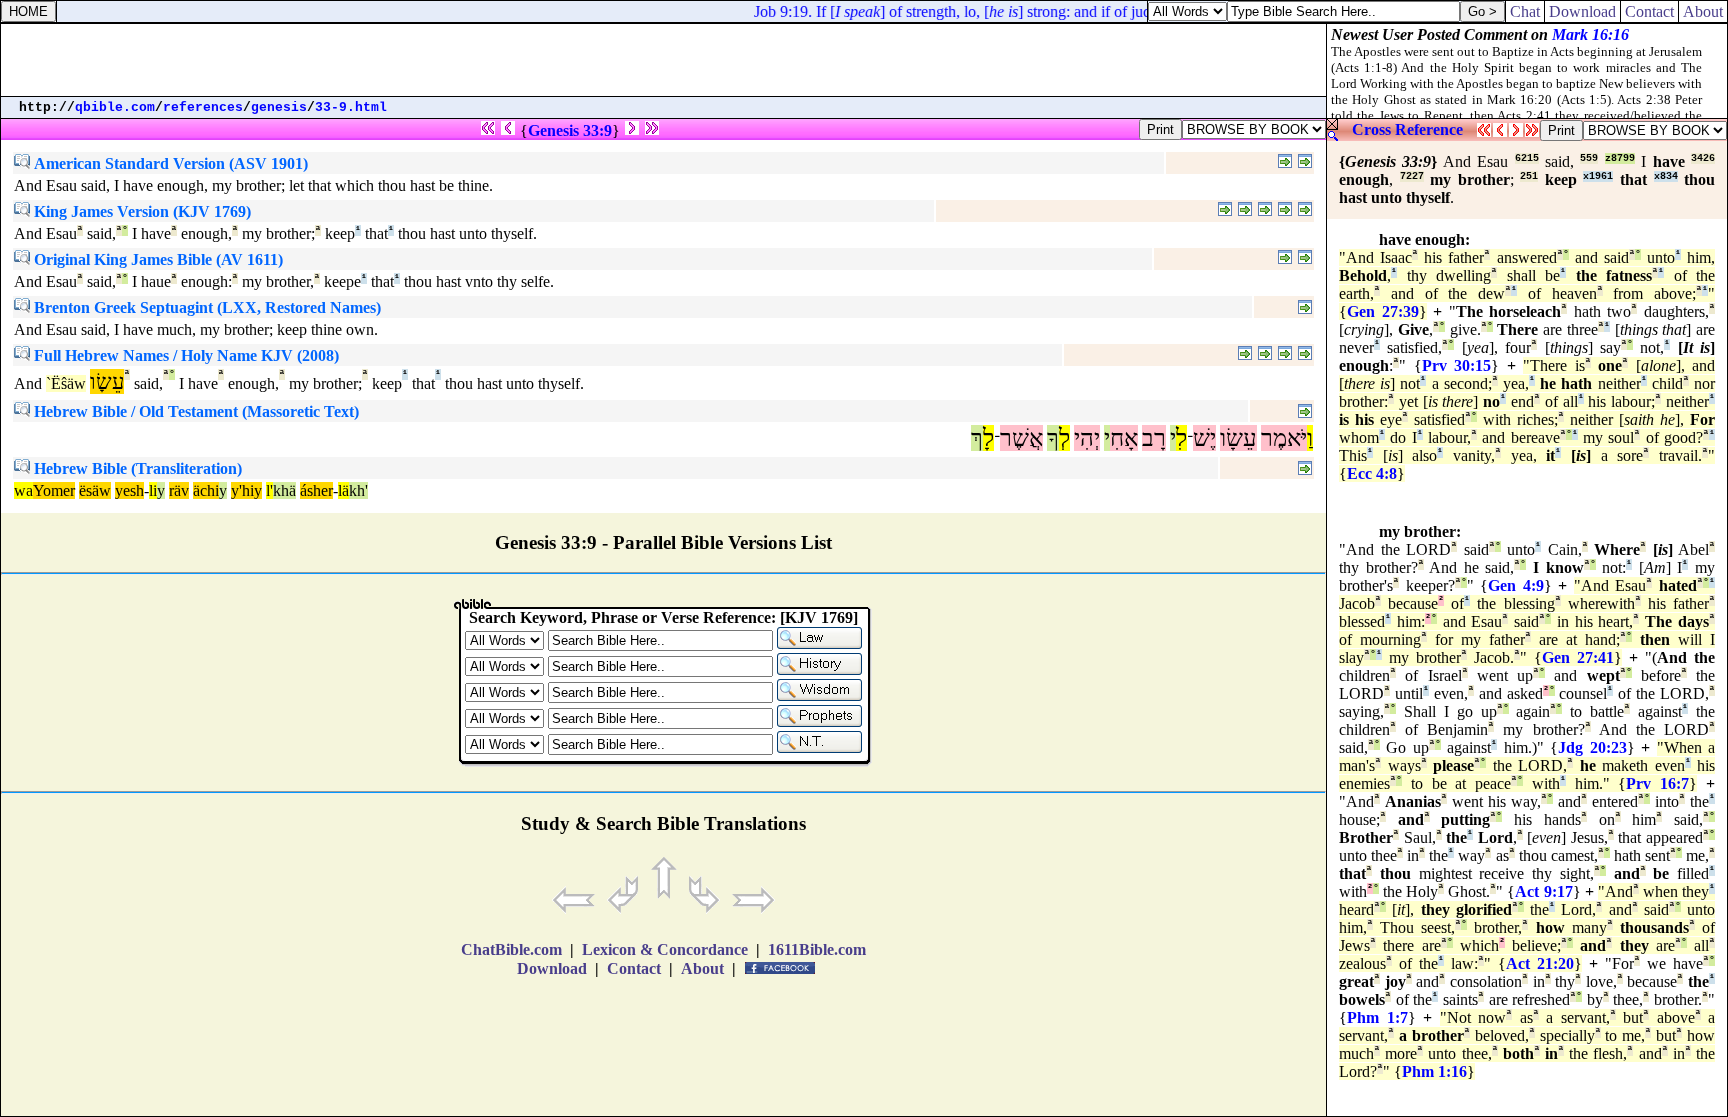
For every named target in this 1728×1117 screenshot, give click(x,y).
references (203, 107)
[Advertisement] (664, 60)
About (1703, 11)
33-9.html (351, 107)
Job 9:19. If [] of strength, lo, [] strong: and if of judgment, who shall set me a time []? (1078, 11)
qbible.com (115, 107)
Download (1582, 11)
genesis (279, 107)
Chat (1525, 11)
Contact (1649, 11)
